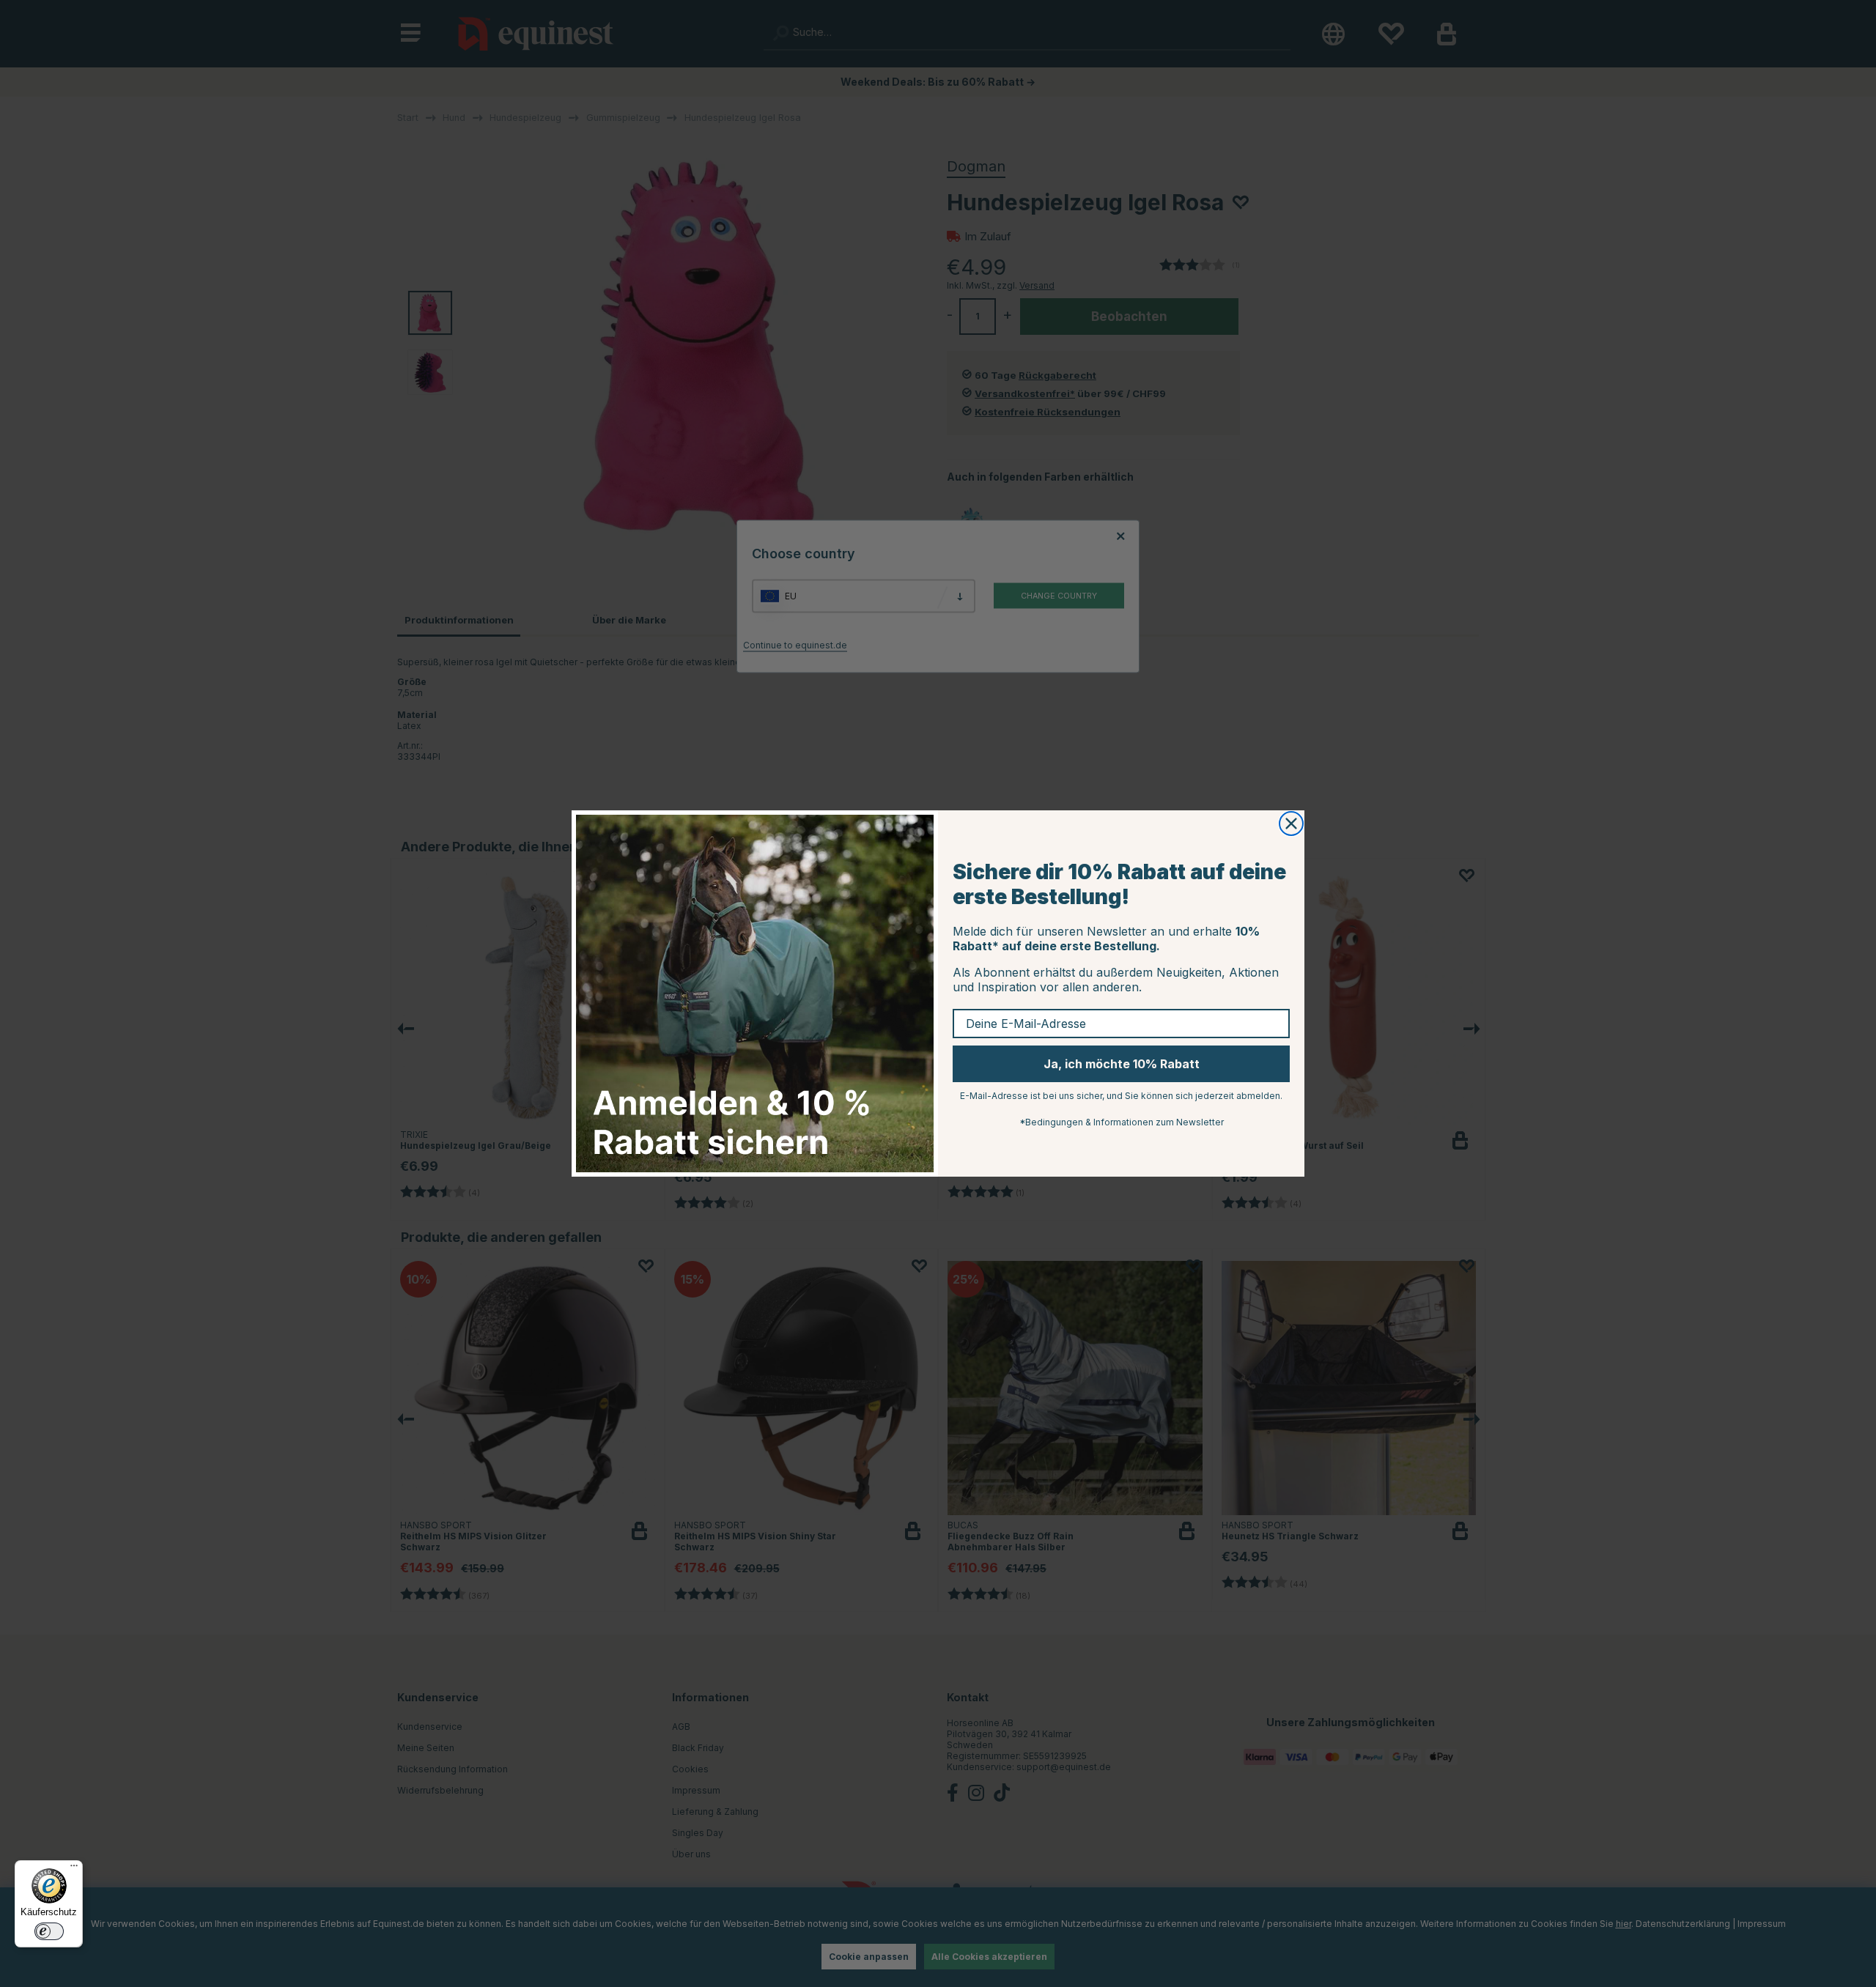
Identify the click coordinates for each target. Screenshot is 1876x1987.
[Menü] (74, 1869)
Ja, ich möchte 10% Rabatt (1122, 1064)
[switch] (49, 1931)
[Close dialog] (1291, 824)
